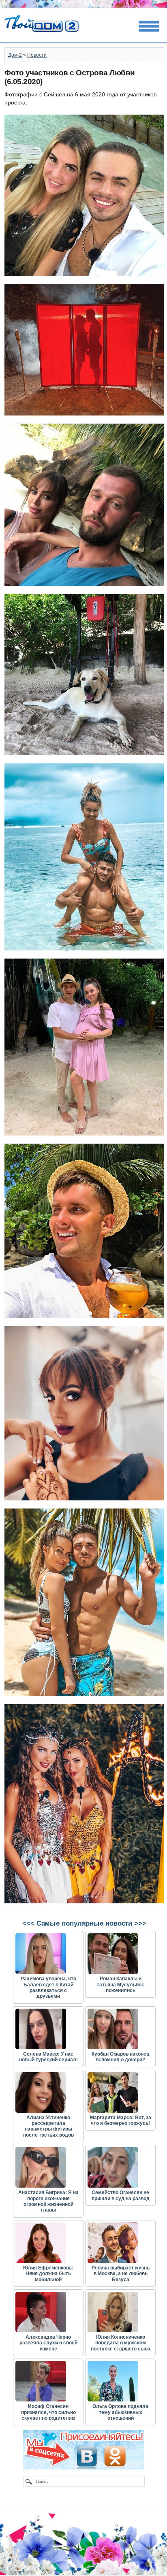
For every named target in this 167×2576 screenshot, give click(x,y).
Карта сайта (22, 2572)
